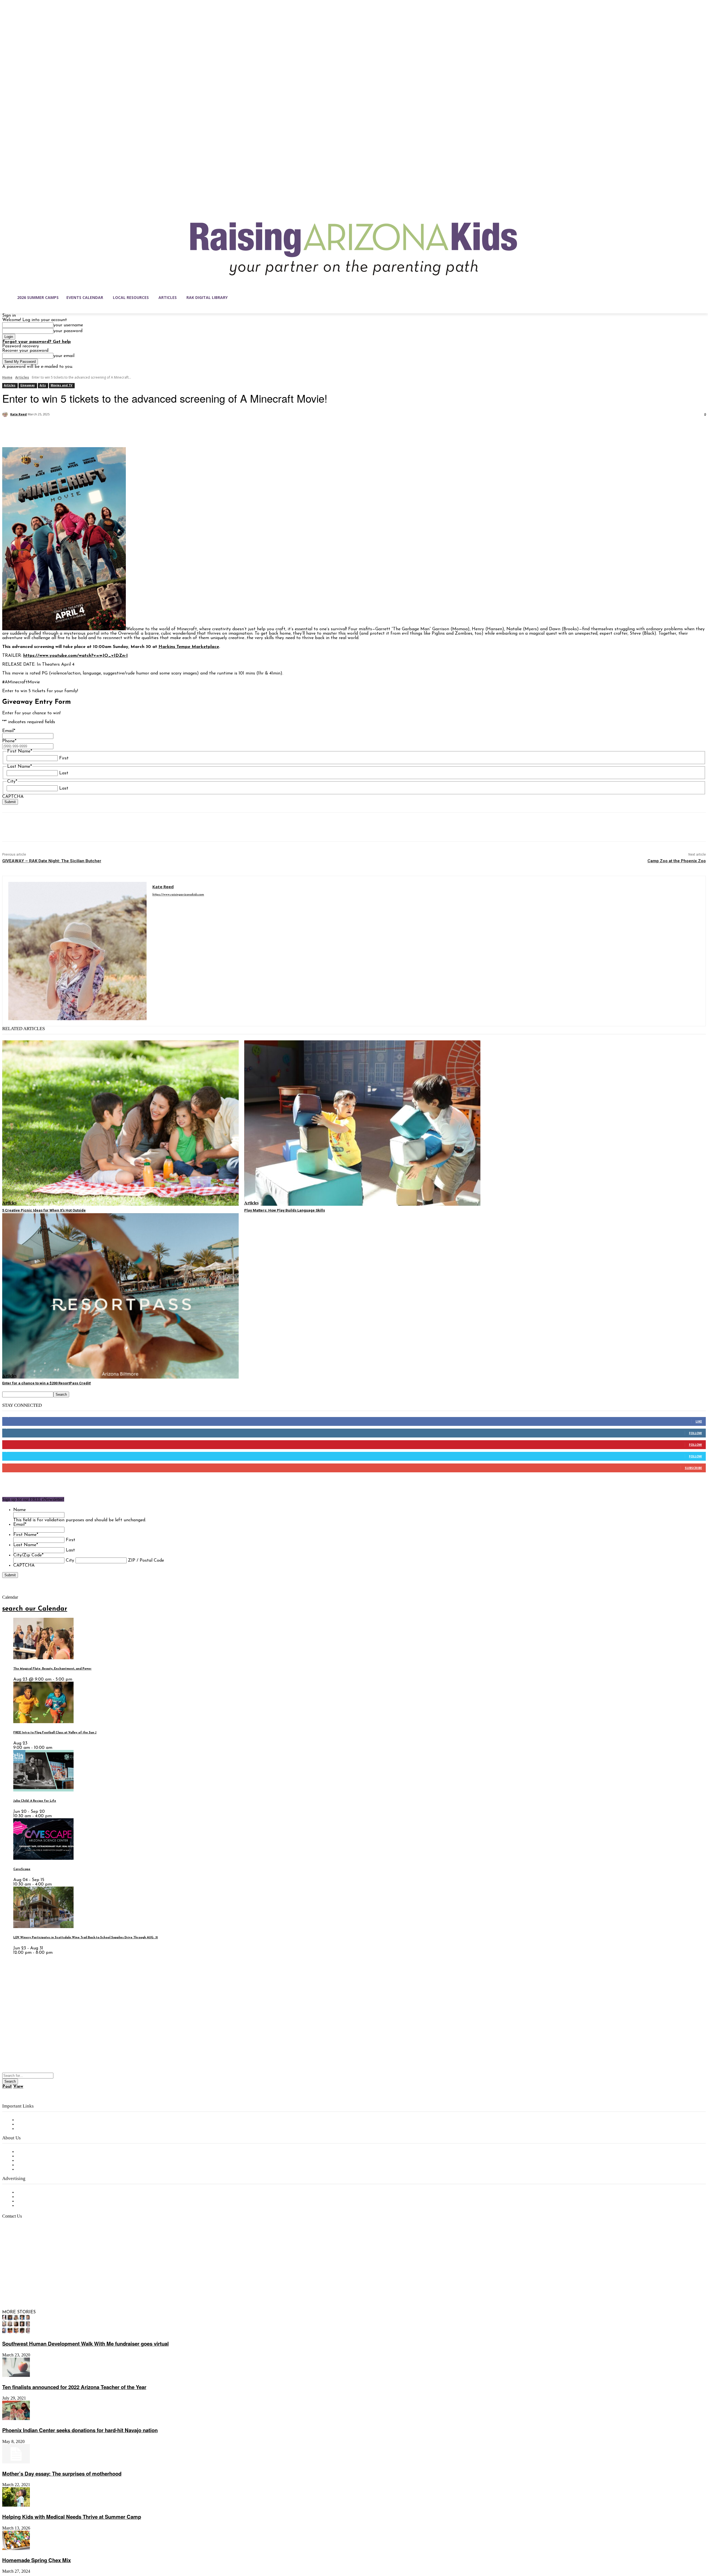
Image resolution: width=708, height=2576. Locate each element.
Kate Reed (19, 414)
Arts (43, 385)
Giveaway (28, 385)
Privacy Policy (30, 2129)
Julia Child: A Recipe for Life (35, 1801)
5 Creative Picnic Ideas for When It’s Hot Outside (44, 1210)
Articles (22, 377)
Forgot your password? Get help (37, 342)
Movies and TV (62, 385)
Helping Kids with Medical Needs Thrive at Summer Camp (72, 2517)
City (70, 1561)
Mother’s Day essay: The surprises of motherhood (62, 2474)
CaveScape (22, 1869)
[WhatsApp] (71, 429)
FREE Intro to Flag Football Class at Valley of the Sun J (55, 1733)
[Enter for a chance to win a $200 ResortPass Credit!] (120, 1296)
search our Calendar (35, 1609)
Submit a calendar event (41, 2169)
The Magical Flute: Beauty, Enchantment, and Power (52, 1669)
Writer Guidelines (34, 2165)
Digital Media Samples (39, 2201)
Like (699, 1421)
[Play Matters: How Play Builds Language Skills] (362, 1123)
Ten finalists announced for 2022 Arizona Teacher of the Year (74, 2387)
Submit (10, 802)
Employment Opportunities (44, 2161)
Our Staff (26, 2152)
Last (64, 773)
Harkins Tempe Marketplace (189, 647)
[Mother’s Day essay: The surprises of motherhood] (16, 2462)
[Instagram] (18, 2286)
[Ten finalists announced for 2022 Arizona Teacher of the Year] (16, 2376)
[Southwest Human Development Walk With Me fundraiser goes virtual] (16, 2333)
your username (68, 325)
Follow (695, 1433)
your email (64, 356)
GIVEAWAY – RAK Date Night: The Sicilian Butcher (52, 861)
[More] (91, 429)
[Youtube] (65, 2286)
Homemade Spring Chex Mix (37, 2560)
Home (7, 377)
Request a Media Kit (37, 2197)
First (64, 758)
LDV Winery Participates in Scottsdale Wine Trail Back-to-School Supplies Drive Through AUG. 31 (86, 1938)
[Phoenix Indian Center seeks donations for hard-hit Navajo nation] (16, 2419)
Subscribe (693, 1468)
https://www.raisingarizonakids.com (178, 895)
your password (68, 331)
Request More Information (44, 2206)
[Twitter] (31, 429)
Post (7, 2087)
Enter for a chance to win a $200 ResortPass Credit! (47, 1383)
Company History (34, 2156)
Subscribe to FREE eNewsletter (48, 2120)
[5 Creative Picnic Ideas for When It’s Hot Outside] (120, 1123)
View (18, 2087)
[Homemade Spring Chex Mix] (16, 2549)
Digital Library (31, 2124)
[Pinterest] (51, 429)
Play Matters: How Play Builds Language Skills (285, 1210)
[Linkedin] (30, 2286)
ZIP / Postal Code (146, 1561)
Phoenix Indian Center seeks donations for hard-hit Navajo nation (80, 2430)
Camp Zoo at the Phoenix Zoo (677, 861)
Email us (22, 2245)
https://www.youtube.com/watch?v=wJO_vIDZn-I (76, 656)
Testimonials (29, 2192)
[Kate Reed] (6, 414)
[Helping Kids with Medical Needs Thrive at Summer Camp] (16, 2505)
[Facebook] (11, 429)
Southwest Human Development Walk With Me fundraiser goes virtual (85, 2344)
